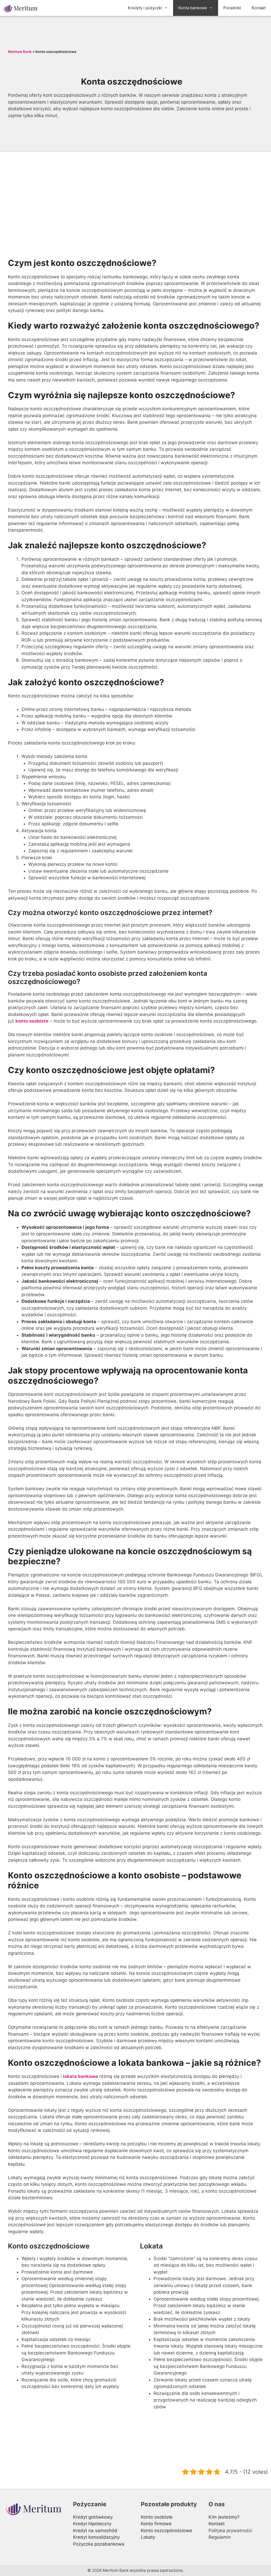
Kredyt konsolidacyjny (96, 2537)
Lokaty (148, 2537)
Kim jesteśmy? (224, 2517)
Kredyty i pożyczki (145, 8)
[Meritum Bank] (22, 8)
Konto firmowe (156, 2524)
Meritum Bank (20, 52)
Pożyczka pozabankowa (99, 2544)
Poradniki (232, 8)
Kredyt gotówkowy (93, 2517)
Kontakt (259, 8)
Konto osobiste (157, 2517)
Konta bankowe (193, 8)
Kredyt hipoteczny (92, 2524)
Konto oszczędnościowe (166, 2531)
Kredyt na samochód (95, 2531)
